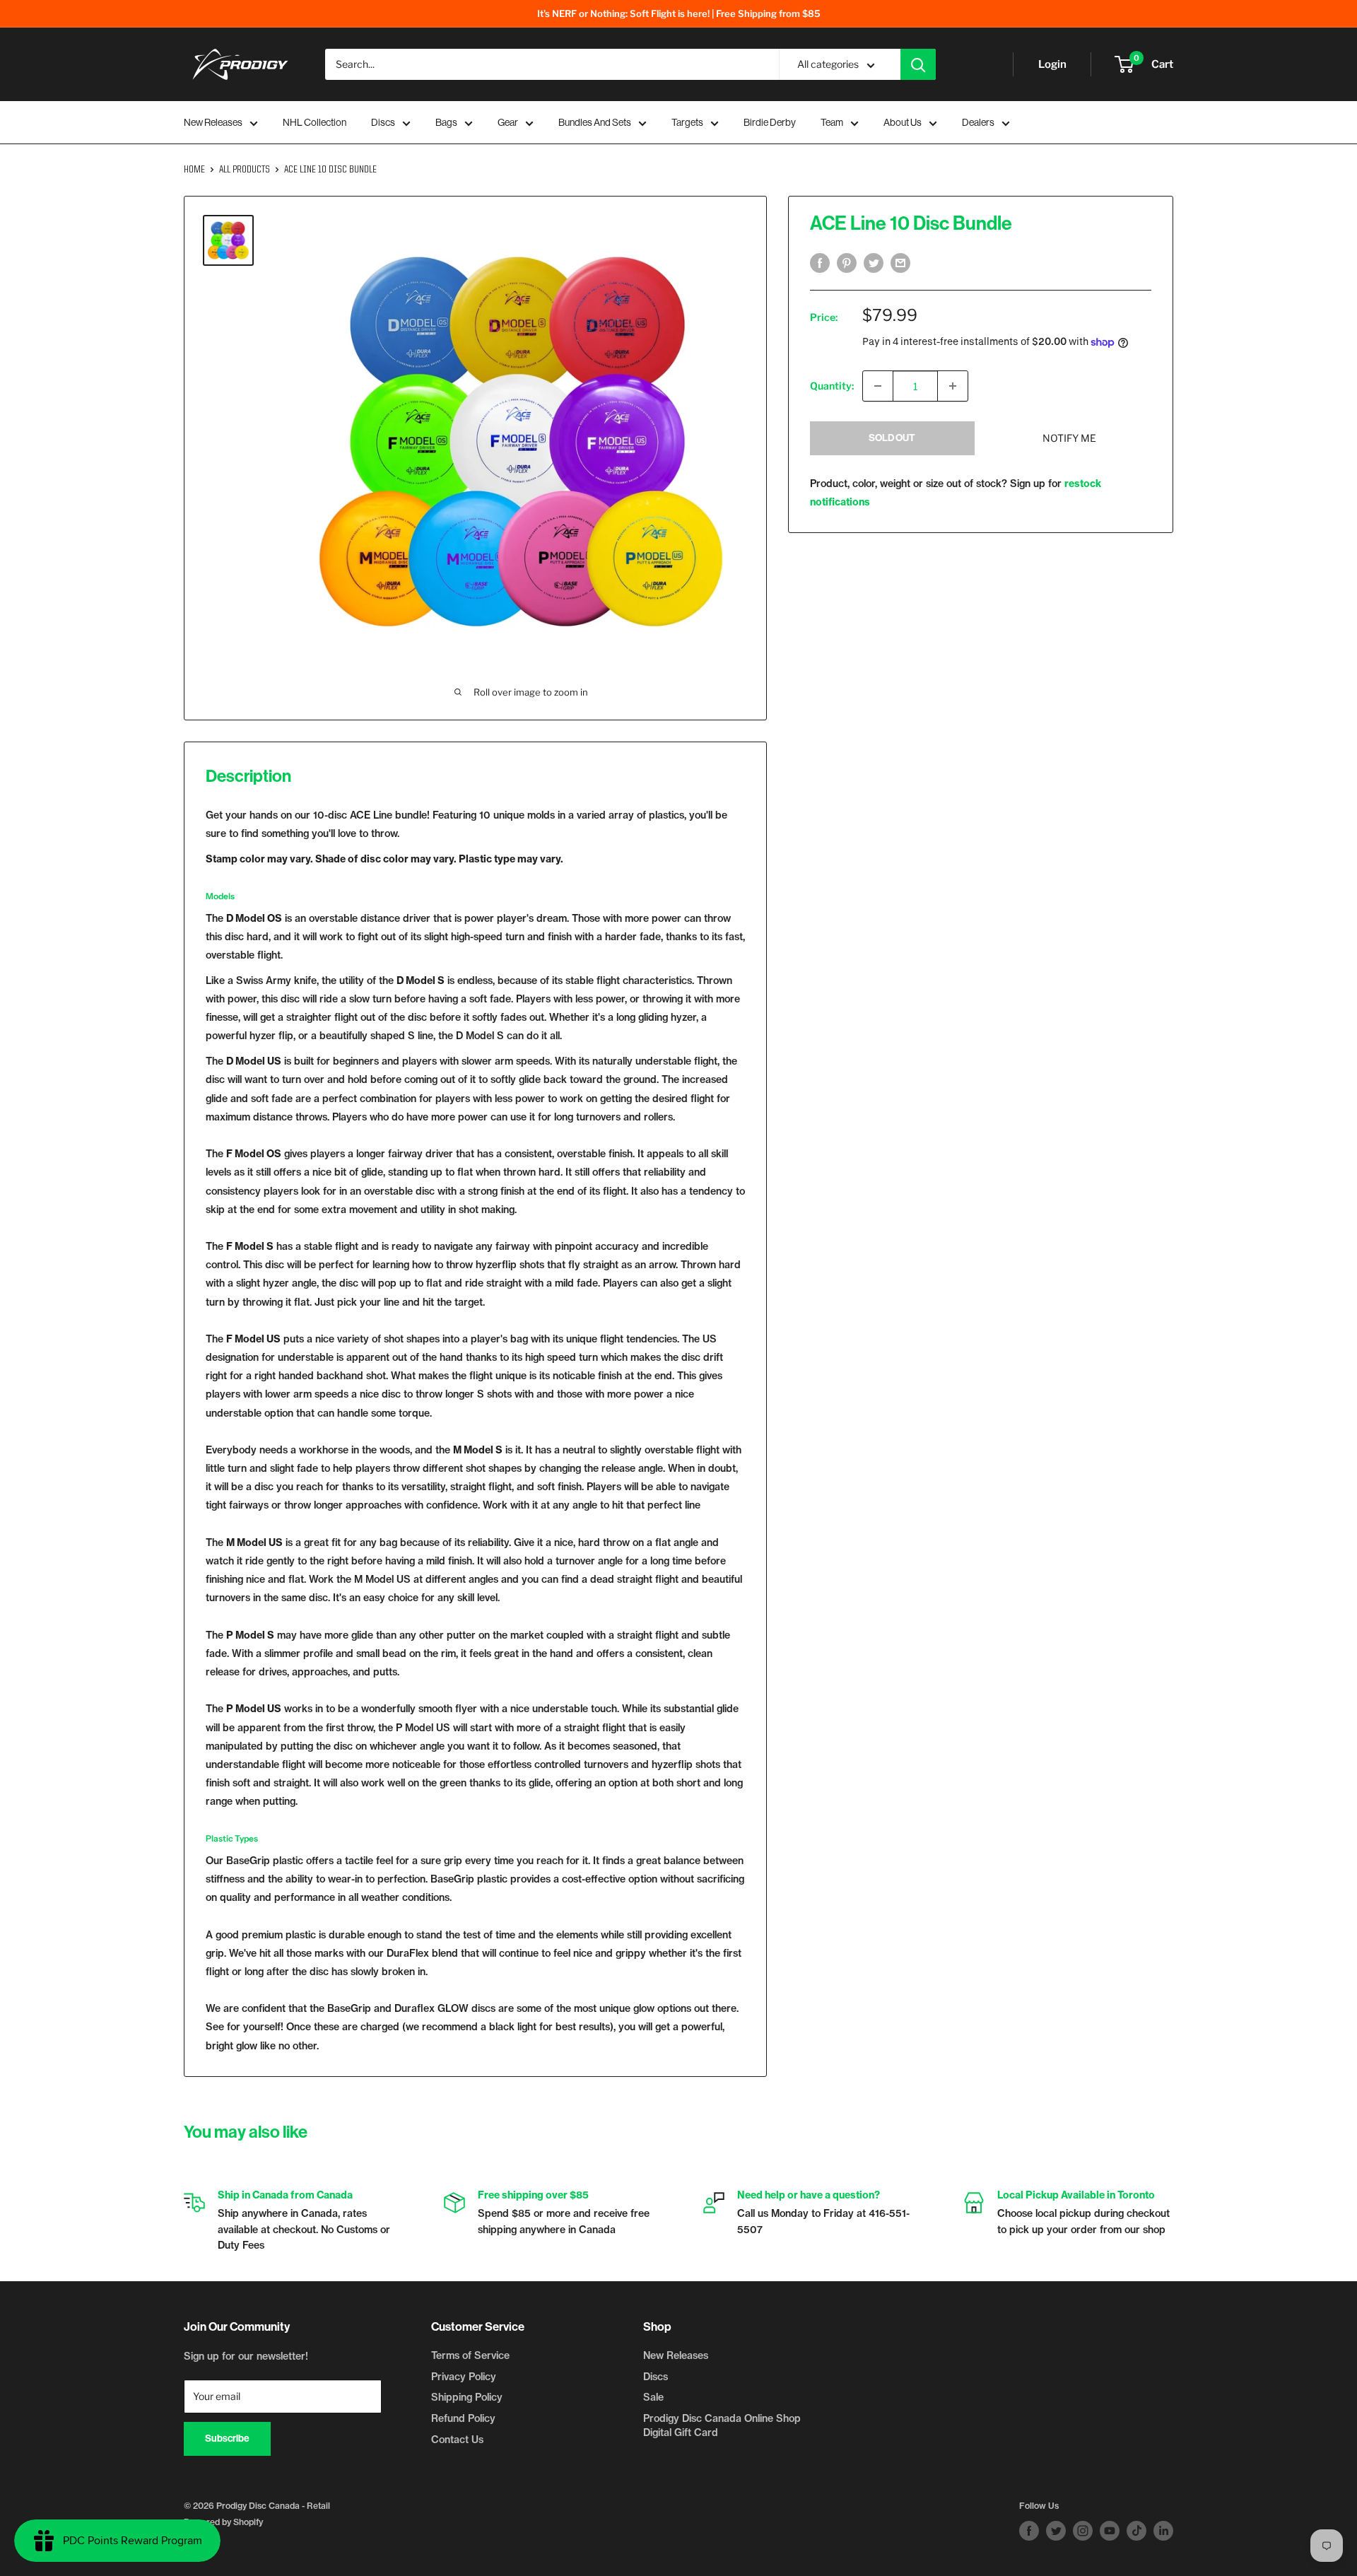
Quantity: (832, 386)
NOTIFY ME (1069, 438)
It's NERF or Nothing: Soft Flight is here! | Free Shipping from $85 (679, 13)
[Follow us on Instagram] (1083, 2531)
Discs (383, 122)
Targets (687, 122)
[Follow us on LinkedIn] (1163, 2531)
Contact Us (457, 2440)
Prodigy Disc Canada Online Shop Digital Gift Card (722, 2425)
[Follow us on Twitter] (1056, 2531)
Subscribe (227, 2439)
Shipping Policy (467, 2397)
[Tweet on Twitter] (874, 263)
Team (832, 122)
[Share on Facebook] (820, 263)
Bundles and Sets (595, 122)
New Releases (213, 122)
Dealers (978, 122)
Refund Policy (463, 2418)
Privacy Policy (464, 2377)
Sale (653, 2397)
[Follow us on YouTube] (1110, 2531)
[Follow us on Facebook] (1029, 2531)
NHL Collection (315, 122)
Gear (508, 122)
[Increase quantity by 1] (953, 386)
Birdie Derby (770, 122)
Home (194, 170)
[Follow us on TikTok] (1136, 2531)
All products (245, 170)
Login (1052, 64)
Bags (446, 122)
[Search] (918, 64)
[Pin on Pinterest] (847, 263)
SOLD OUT (892, 438)
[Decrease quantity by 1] (878, 386)
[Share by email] (900, 263)
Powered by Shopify (223, 2522)
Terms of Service (470, 2355)
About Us (903, 122)
